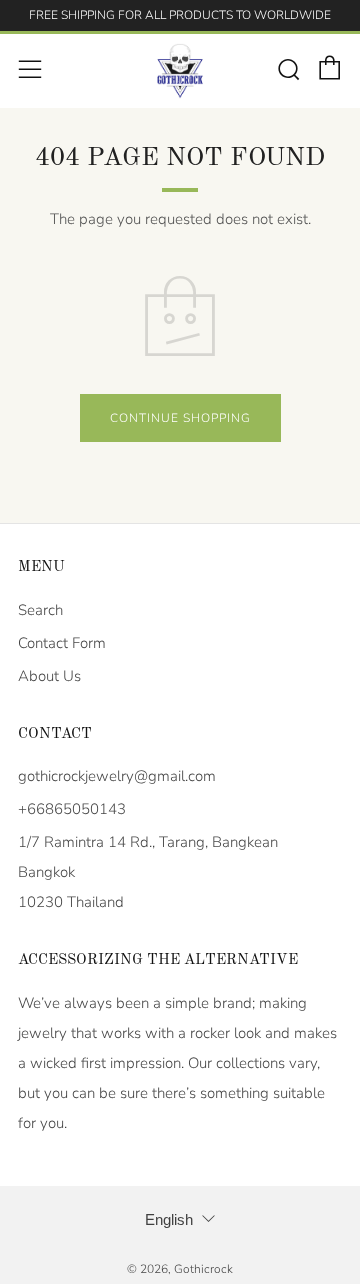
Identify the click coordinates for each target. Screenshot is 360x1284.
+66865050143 (72, 809)
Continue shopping (180, 418)
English (169, 1219)
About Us (49, 676)
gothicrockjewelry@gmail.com (117, 776)
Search (40, 610)
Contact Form (62, 643)
